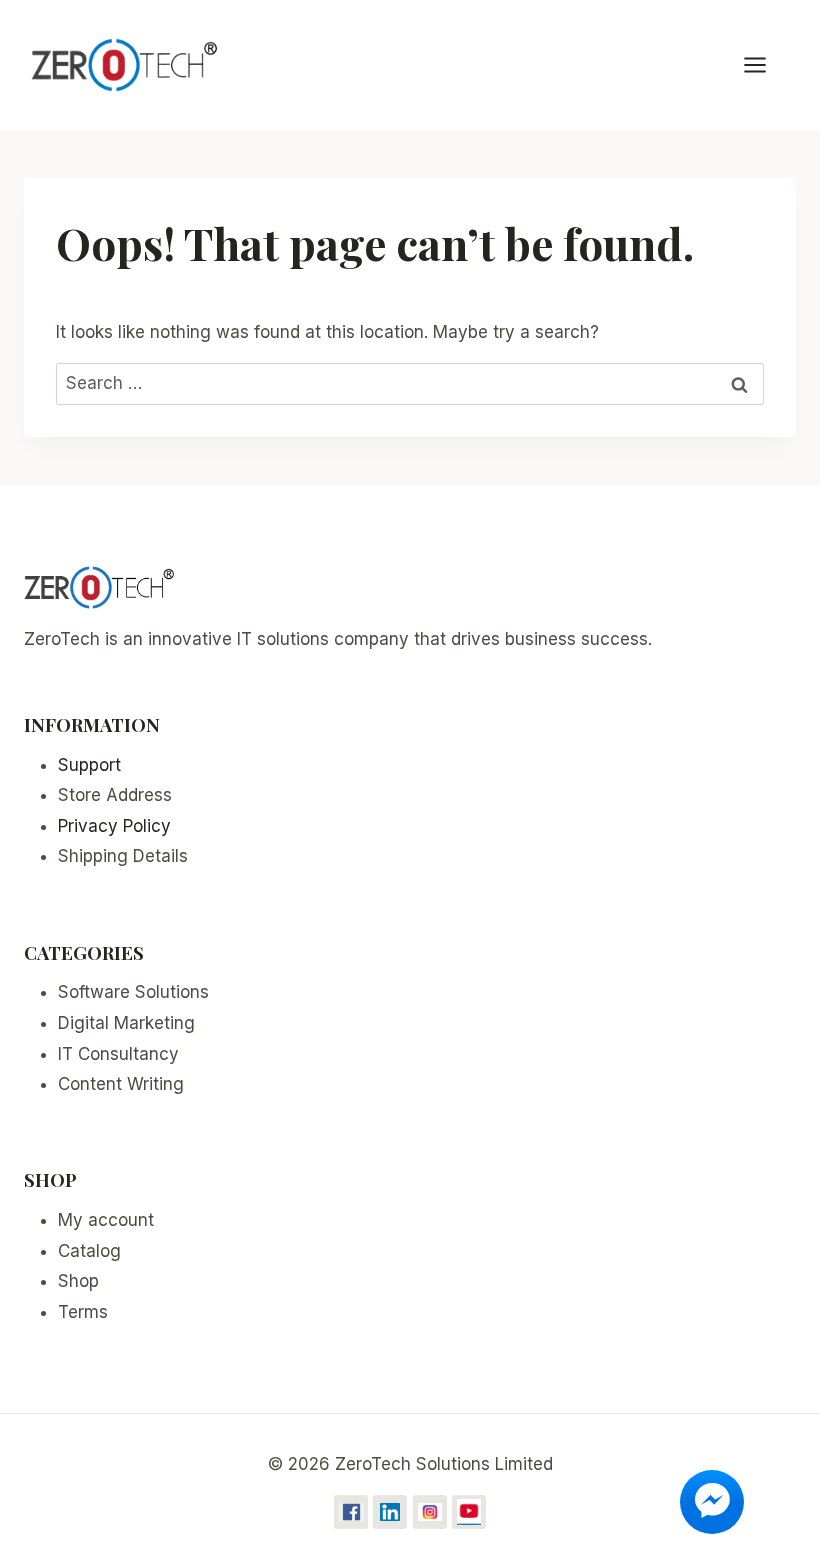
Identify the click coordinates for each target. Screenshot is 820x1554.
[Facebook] (351, 1512)
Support (89, 765)
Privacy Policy (114, 826)
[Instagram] (430, 1512)
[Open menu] (765, 64)
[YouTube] (469, 1512)
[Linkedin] (390, 1512)
